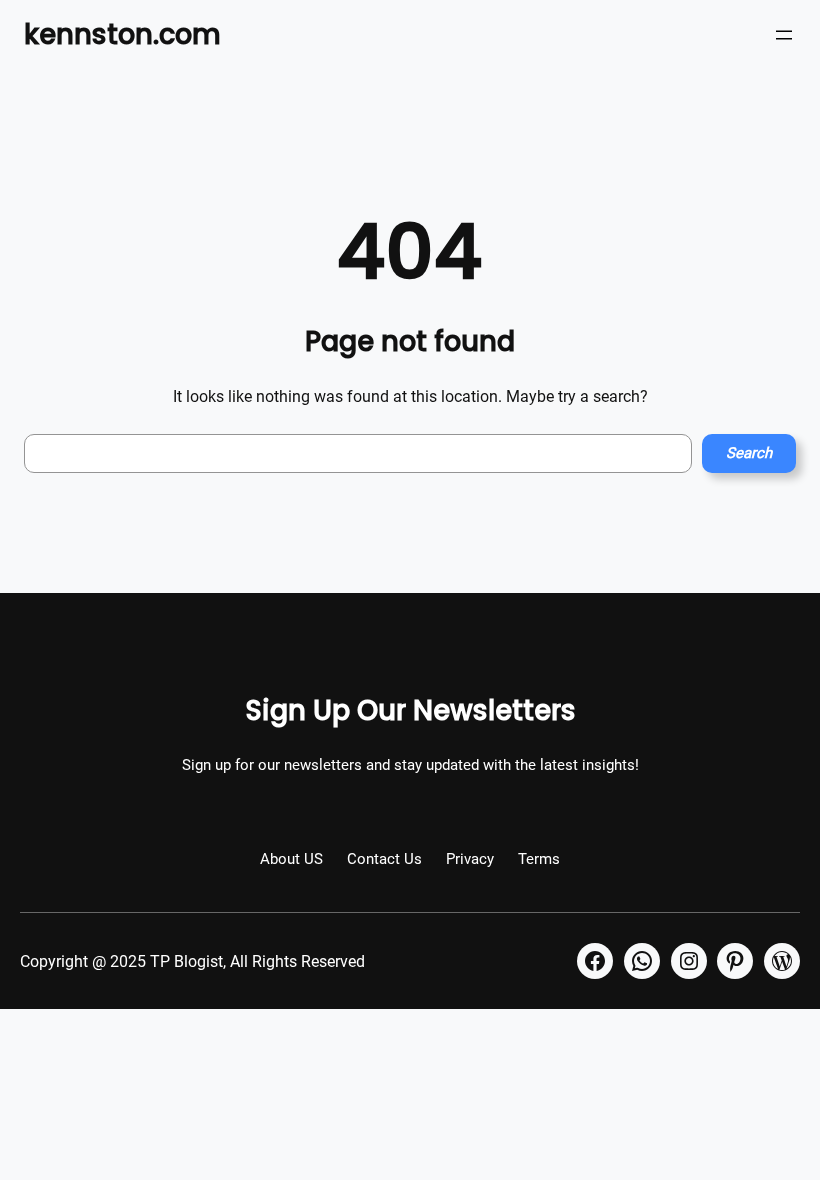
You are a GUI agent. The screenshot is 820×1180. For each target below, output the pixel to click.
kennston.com (122, 34)
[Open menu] (784, 35)
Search (749, 453)
